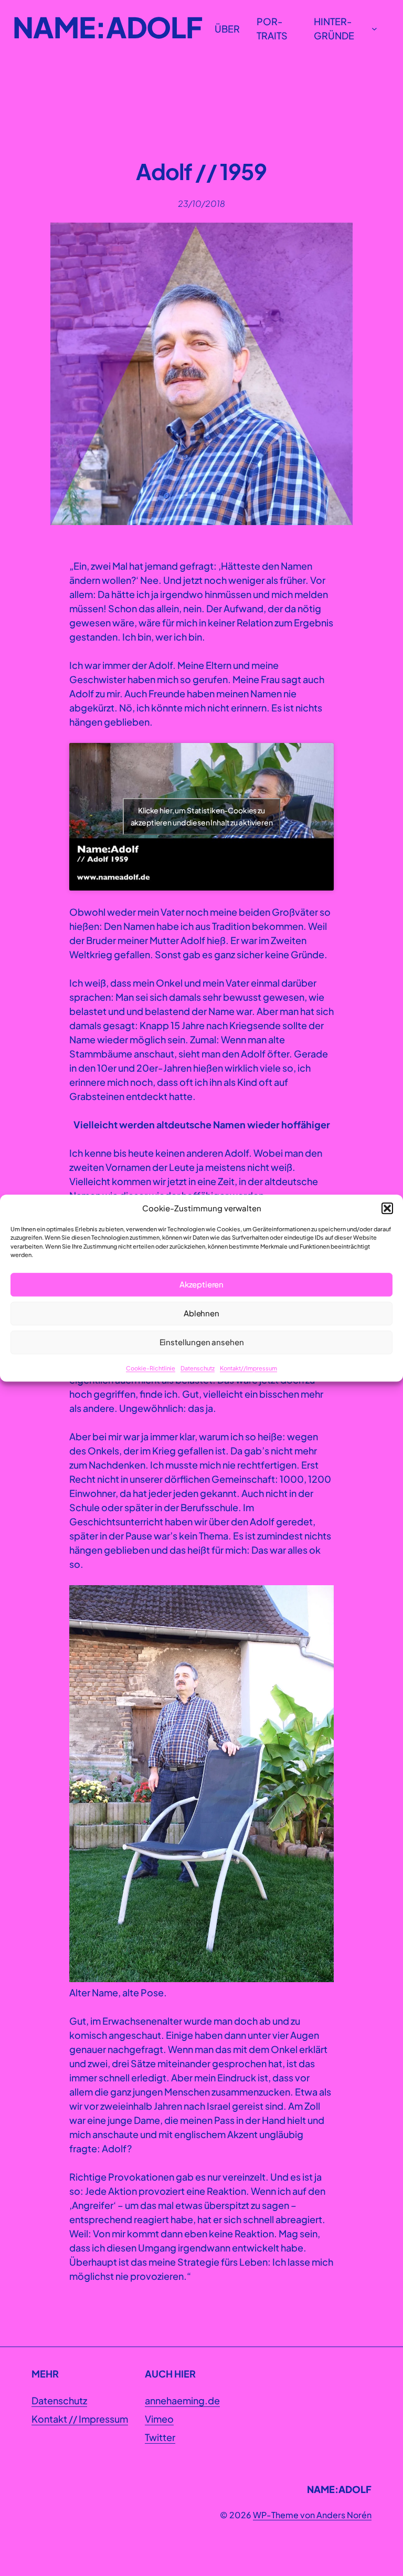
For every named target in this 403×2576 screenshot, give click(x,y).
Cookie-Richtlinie (151, 1368)
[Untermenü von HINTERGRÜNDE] (374, 29)
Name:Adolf (107, 27)
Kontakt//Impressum (248, 1368)
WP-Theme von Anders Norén (312, 2515)
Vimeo (159, 2419)
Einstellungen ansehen (202, 1342)
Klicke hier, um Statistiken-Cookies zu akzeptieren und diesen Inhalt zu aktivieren (202, 816)
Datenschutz (198, 1368)
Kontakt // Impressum (80, 2419)
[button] (387, 1209)
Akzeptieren (201, 1284)
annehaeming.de (182, 2400)
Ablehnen (201, 1313)
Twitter (160, 2437)
